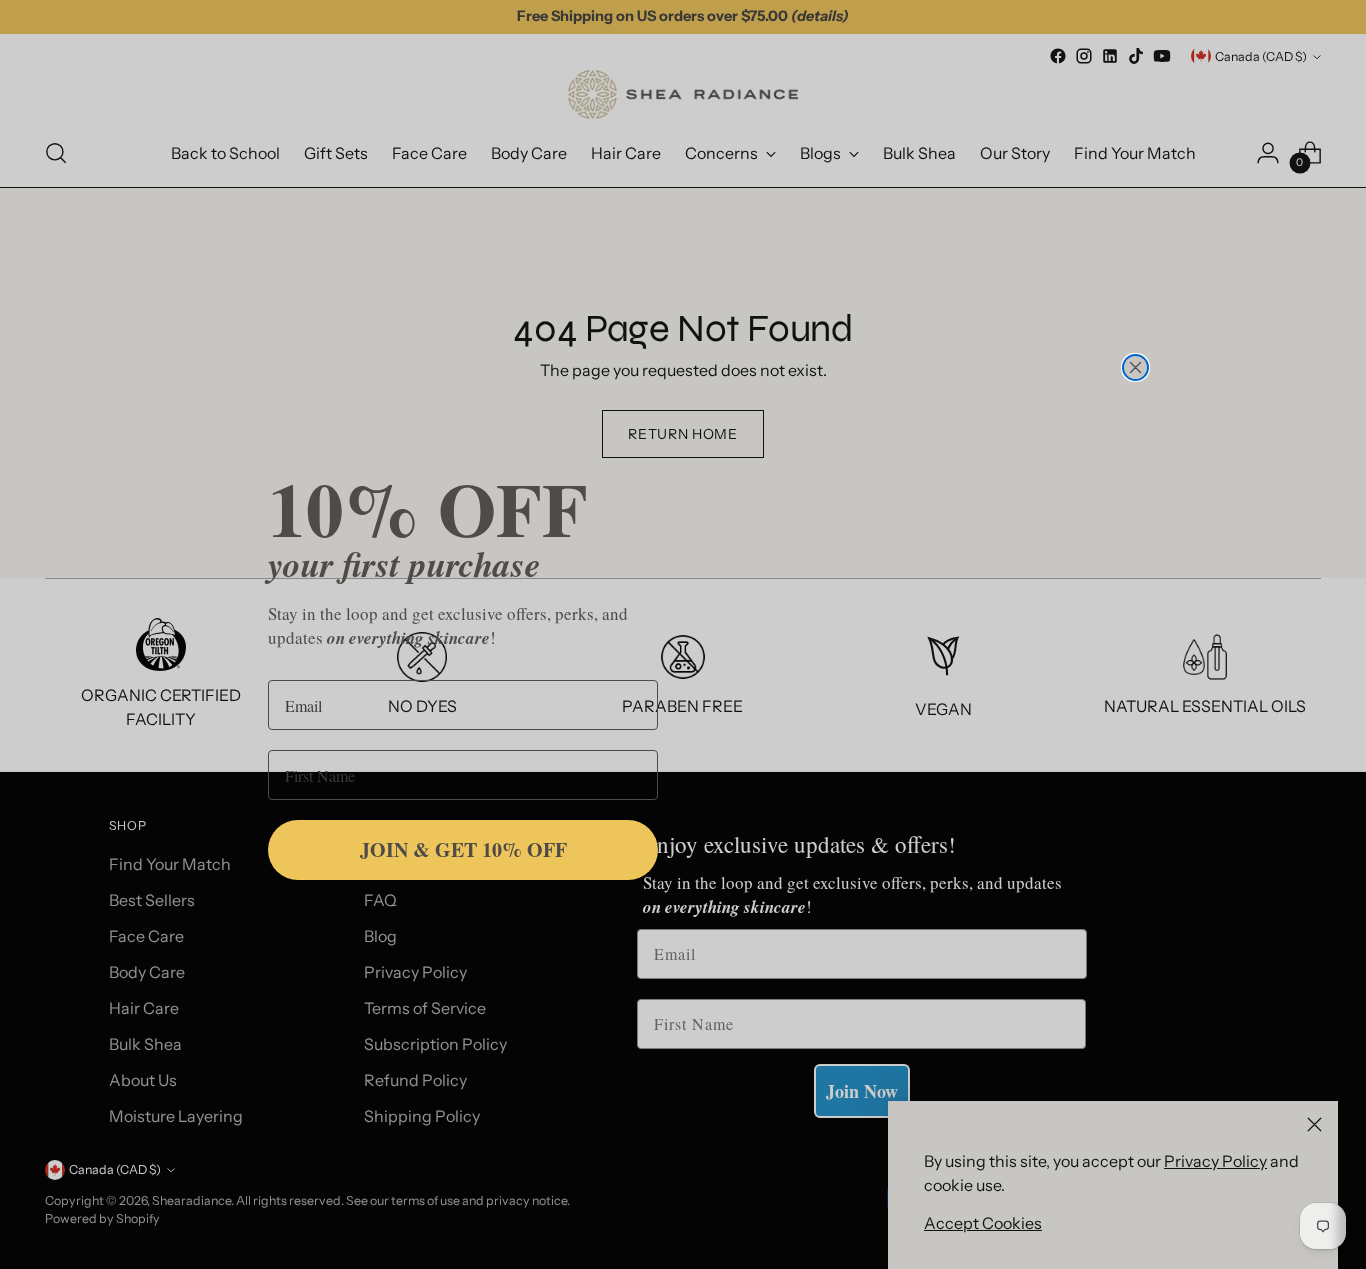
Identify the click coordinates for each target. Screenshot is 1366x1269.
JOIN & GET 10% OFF (463, 849)
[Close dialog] (1135, 367)
